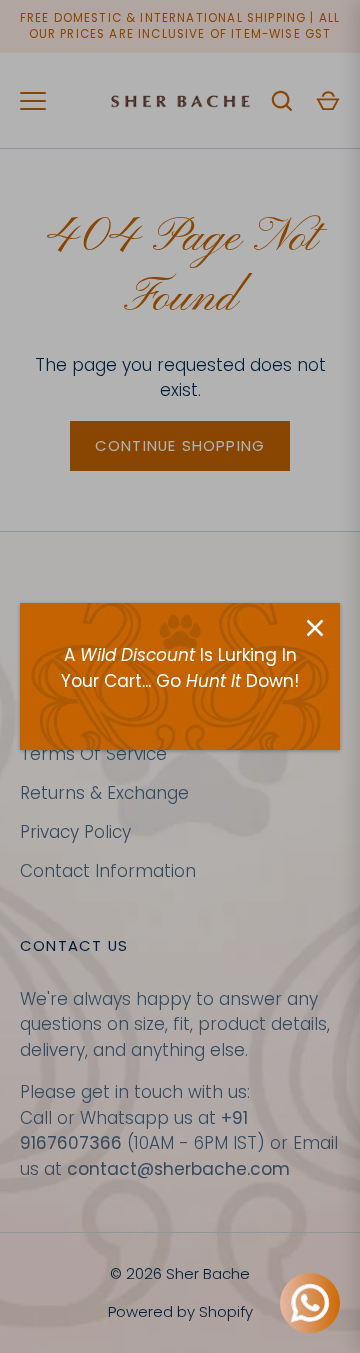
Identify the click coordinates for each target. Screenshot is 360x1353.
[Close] (315, 628)
